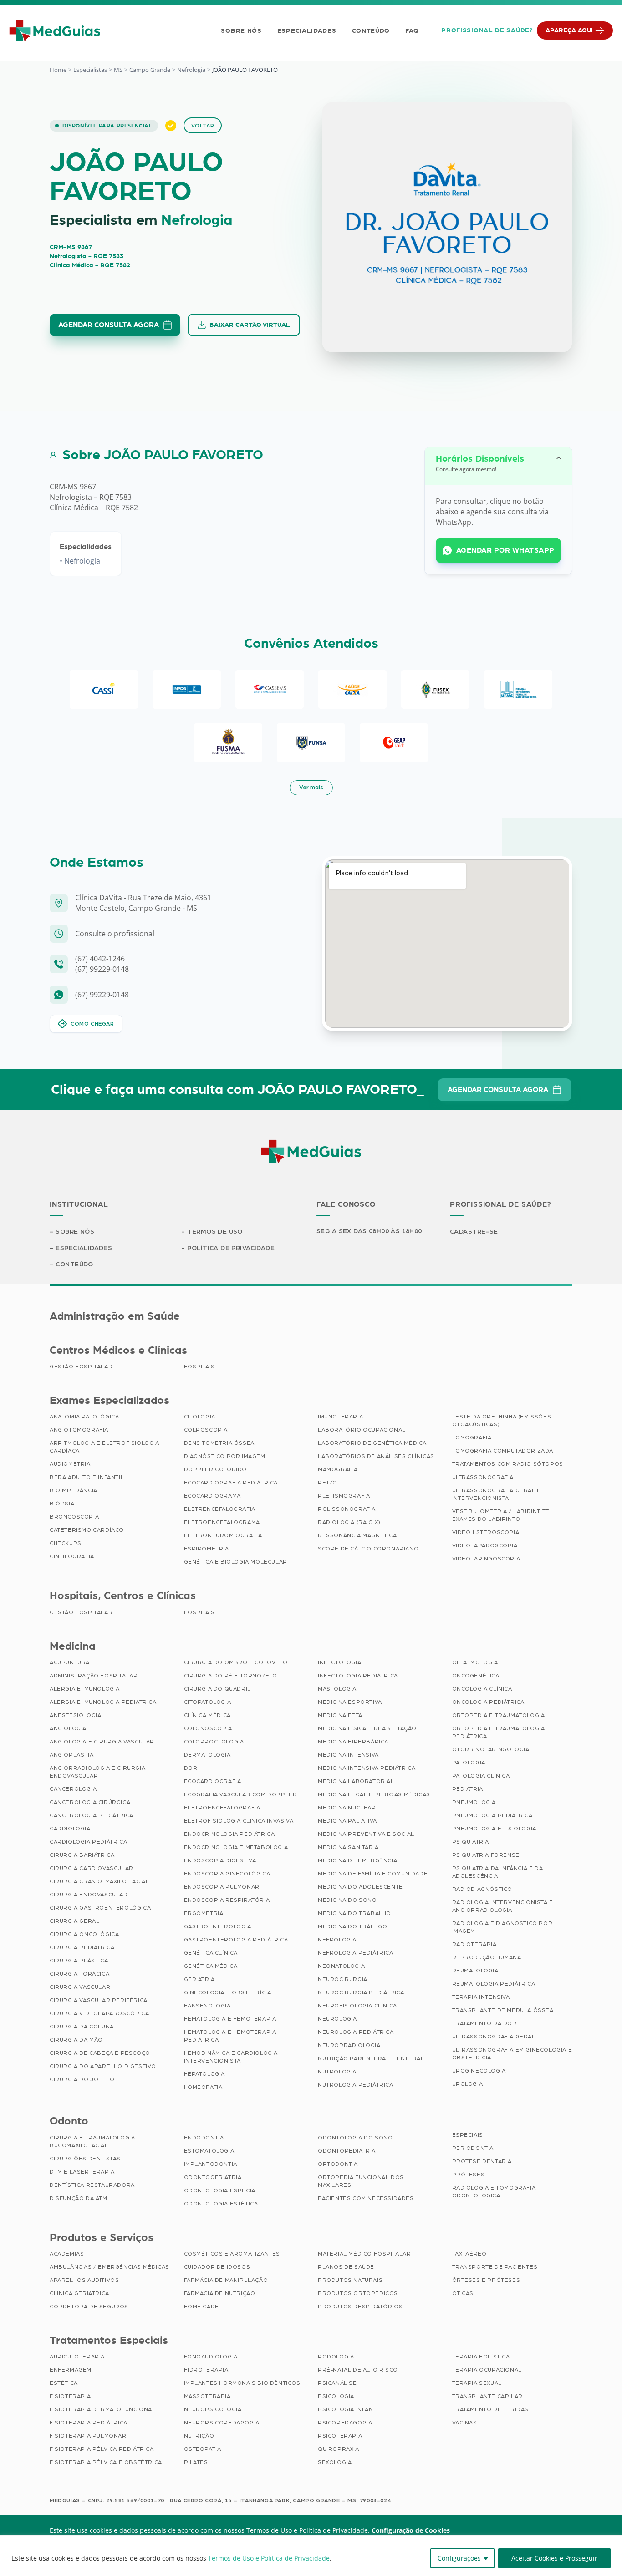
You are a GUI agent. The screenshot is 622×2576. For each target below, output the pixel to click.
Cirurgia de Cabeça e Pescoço (100, 2053)
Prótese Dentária (482, 2161)
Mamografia (338, 1469)
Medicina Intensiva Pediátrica (367, 1768)
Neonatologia (341, 1966)
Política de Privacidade (231, 1248)
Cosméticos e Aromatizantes (232, 2254)
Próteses (469, 2175)
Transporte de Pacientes (495, 2267)
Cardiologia (70, 1829)
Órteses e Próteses (486, 2280)
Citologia (200, 1417)
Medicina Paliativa (347, 1821)
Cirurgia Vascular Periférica (99, 2000)
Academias (67, 2254)
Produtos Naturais (350, 2280)
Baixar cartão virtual (250, 325)
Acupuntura (70, 1662)
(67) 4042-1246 (100, 959)
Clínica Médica (207, 1715)
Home (58, 70)
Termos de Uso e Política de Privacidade (269, 2558)
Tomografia (472, 1438)
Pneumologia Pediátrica (492, 1815)
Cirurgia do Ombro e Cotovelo (236, 1662)
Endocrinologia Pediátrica (229, 1834)
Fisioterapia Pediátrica (89, 2423)
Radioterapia (474, 1944)
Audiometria (70, 1464)
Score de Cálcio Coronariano (368, 1549)
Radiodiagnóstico (482, 1889)
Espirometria (206, 1549)
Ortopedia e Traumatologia (499, 1715)
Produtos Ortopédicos (358, 2293)
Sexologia (335, 2462)
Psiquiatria (471, 1842)
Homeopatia (203, 2087)
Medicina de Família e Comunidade (373, 1874)
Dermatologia (207, 1755)
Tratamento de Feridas (491, 2409)
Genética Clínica (211, 1953)
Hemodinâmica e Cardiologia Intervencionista (231, 2057)
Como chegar (92, 1024)
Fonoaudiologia (211, 2357)
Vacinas (465, 2423)
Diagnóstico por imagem (225, 1456)
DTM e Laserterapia (82, 2172)
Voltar (203, 126)
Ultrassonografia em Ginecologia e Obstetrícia (512, 2054)
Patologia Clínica (481, 1776)
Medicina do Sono (347, 1900)
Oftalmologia (475, 1662)
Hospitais (199, 1367)
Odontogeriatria (213, 2177)
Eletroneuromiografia (223, 1535)
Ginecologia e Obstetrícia (228, 1992)
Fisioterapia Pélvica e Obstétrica (106, 2462)
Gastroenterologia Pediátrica (236, 1940)
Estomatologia (209, 2151)
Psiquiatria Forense (486, 1855)
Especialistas (90, 70)
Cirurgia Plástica (79, 1961)
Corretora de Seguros (89, 2307)
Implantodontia (211, 2164)
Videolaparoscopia (485, 1545)
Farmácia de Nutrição (220, 2293)
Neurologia (337, 2019)
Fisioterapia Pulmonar (88, 2436)
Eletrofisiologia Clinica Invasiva (239, 1821)
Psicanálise (337, 2383)
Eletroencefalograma (222, 1522)
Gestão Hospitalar (81, 1367)
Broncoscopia (74, 1517)
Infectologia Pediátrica (358, 1676)
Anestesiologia (75, 1715)
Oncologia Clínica (482, 1689)
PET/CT (329, 1483)
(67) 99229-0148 (102, 969)
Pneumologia (474, 1802)
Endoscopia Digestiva (220, 1860)
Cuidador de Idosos (217, 2267)
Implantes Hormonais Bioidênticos (242, 2383)
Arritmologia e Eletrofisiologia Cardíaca (105, 1447)
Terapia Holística (481, 2357)
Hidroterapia (206, 2370)
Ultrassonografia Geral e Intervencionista (497, 1494)
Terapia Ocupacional (487, 2370)
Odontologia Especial (222, 2190)
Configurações (459, 2558)
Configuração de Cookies (411, 2530)
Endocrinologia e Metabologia (236, 1847)
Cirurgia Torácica (79, 1974)
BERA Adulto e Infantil (87, 1477)
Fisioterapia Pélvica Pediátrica (102, 2449)
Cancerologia (73, 1789)
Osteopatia (203, 2449)
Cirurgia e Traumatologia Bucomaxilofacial (92, 2142)
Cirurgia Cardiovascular (92, 1868)
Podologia (336, 2357)
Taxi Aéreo (469, 2254)
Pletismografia (344, 1496)
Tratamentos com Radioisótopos (508, 1464)
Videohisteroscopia (486, 1532)
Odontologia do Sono (355, 2138)
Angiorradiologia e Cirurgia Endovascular (97, 1772)
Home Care (201, 2307)
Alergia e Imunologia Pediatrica (103, 1702)
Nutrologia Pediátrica (356, 2085)
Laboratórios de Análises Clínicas (376, 1456)
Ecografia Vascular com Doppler (241, 1794)
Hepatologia (205, 2074)
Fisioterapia (70, 2396)
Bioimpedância (74, 1490)
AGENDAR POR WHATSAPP (505, 550)
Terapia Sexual (477, 2383)
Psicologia (336, 2396)
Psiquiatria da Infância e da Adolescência (498, 1872)
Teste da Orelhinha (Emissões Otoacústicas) (502, 1420)
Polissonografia (347, 1509)
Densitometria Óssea (219, 1443)
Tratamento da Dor (484, 2023)
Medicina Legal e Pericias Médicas (374, 1794)
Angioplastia (71, 1755)
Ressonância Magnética (357, 1535)
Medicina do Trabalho (354, 1913)
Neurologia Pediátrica (356, 2032)
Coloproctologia (214, 1742)
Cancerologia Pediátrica (92, 1815)
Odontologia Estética (221, 2204)
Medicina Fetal (342, 1715)
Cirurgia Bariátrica (82, 1855)
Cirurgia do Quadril (217, 1689)
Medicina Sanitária (348, 1847)
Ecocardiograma (212, 1496)
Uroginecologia (479, 2071)
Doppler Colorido (216, 1469)
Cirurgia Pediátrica (82, 1947)
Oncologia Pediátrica (488, 1702)
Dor (191, 1768)
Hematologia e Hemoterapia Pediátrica (230, 2036)
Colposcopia (206, 1430)
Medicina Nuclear (347, 1808)
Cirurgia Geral (74, 1921)
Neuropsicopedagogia (222, 2423)
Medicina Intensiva (348, 1755)
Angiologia (68, 1728)
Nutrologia (337, 2072)
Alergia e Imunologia (85, 1689)
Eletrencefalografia (220, 1509)
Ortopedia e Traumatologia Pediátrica (499, 1732)
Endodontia (204, 2138)
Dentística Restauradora (92, 2185)
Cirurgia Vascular (80, 1987)
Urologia (468, 2084)
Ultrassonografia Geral (494, 2037)
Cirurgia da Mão (76, 2040)
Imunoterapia (340, 1417)
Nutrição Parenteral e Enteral (371, 2058)
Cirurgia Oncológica (84, 1934)
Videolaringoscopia (486, 1559)
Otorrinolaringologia (491, 1749)
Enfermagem (71, 2370)
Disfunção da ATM (79, 2198)
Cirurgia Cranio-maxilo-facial (99, 1881)
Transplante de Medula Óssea (503, 2010)
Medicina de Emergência (357, 1860)
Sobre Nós (241, 31)
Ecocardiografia (213, 1781)
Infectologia (339, 1662)
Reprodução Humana (487, 1957)
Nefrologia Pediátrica (356, 1953)
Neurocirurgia (343, 1979)
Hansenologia (207, 2006)
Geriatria (199, 1979)
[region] (311, 2556)
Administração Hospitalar (94, 1676)
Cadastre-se (474, 1232)
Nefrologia (191, 70)
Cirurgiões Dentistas (85, 2159)
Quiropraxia (339, 2449)
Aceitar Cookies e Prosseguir (554, 2558)
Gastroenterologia (218, 1926)
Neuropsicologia (213, 2409)
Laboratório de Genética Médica (372, 1443)
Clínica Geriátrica (79, 2293)
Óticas (463, 2293)
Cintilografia (72, 1556)
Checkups (66, 1543)
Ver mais (311, 788)
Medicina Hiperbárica (353, 1742)
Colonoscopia (208, 1728)
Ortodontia (338, 2164)
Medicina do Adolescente (360, 1887)
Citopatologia (208, 1702)
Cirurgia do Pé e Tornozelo (231, 1676)
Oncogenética (476, 1676)
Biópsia (62, 1504)
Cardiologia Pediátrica (88, 1842)
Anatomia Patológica (84, 1417)
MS (118, 70)
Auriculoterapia (77, 2357)
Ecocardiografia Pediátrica (231, 1483)
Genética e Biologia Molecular (236, 1562)
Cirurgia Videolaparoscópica (99, 2013)
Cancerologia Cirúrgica (90, 1802)
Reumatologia (475, 1971)
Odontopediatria (347, 2151)
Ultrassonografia (483, 1477)
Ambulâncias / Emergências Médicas (110, 2267)
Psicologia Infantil (350, 2409)
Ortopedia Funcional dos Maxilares (361, 2181)
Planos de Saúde (346, 2267)
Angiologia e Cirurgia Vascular (102, 1742)
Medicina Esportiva (350, 1702)
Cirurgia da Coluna (82, 2027)
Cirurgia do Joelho (82, 2079)
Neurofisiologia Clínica (357, 2006)
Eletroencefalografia (222, 1808)
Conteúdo (371, 31)
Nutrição (199, 2436)
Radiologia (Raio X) (349, 1522)
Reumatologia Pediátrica (494, 1984)
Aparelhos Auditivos (84, 2280)
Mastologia (337, 1689)
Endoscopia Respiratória (227, 1900)
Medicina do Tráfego (352, 1926)
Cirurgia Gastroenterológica (100, 1908)
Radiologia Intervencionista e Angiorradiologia (503, 1906)
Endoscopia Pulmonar (222, 1887)
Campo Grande (150, 70)
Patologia (469, 1763)
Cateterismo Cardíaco (87, 1530)
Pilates (196, 2462)
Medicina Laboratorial (356, 1781)
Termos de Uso (215, 1232)
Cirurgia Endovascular (89, 1895)
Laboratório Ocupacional (362, 1430)
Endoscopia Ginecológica (227, 1874)
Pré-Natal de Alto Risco (358, 2370)
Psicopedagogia (345, 2423)
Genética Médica (211, 1966)
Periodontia (473, 2148)
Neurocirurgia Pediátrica (361, 1992)
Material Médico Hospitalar (365, 2254)
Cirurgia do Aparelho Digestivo (103, 2066)
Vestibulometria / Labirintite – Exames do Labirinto (504, 1515)
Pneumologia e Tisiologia (494, 1829)
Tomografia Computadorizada (503, 1451)
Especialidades (307, 31)
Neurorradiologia (349, 2045)
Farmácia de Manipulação (226, 2280)
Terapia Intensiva (481, 1997)
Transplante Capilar (487, 2396)
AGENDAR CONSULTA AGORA (109, 325)
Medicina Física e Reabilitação (367, 1728)
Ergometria (204, 1913)
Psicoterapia (340, 2436)
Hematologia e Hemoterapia (230, 2019)
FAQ (412, 31)
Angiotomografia (79, 1430)
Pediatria (468, 1789)
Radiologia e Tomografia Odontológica (494, 2192)
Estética (64, 2383)
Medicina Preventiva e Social (366, 1834)
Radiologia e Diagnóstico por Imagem (502, 1927)
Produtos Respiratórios (360, 2307)
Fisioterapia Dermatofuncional (102, 2409)
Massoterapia (207, 2396)
